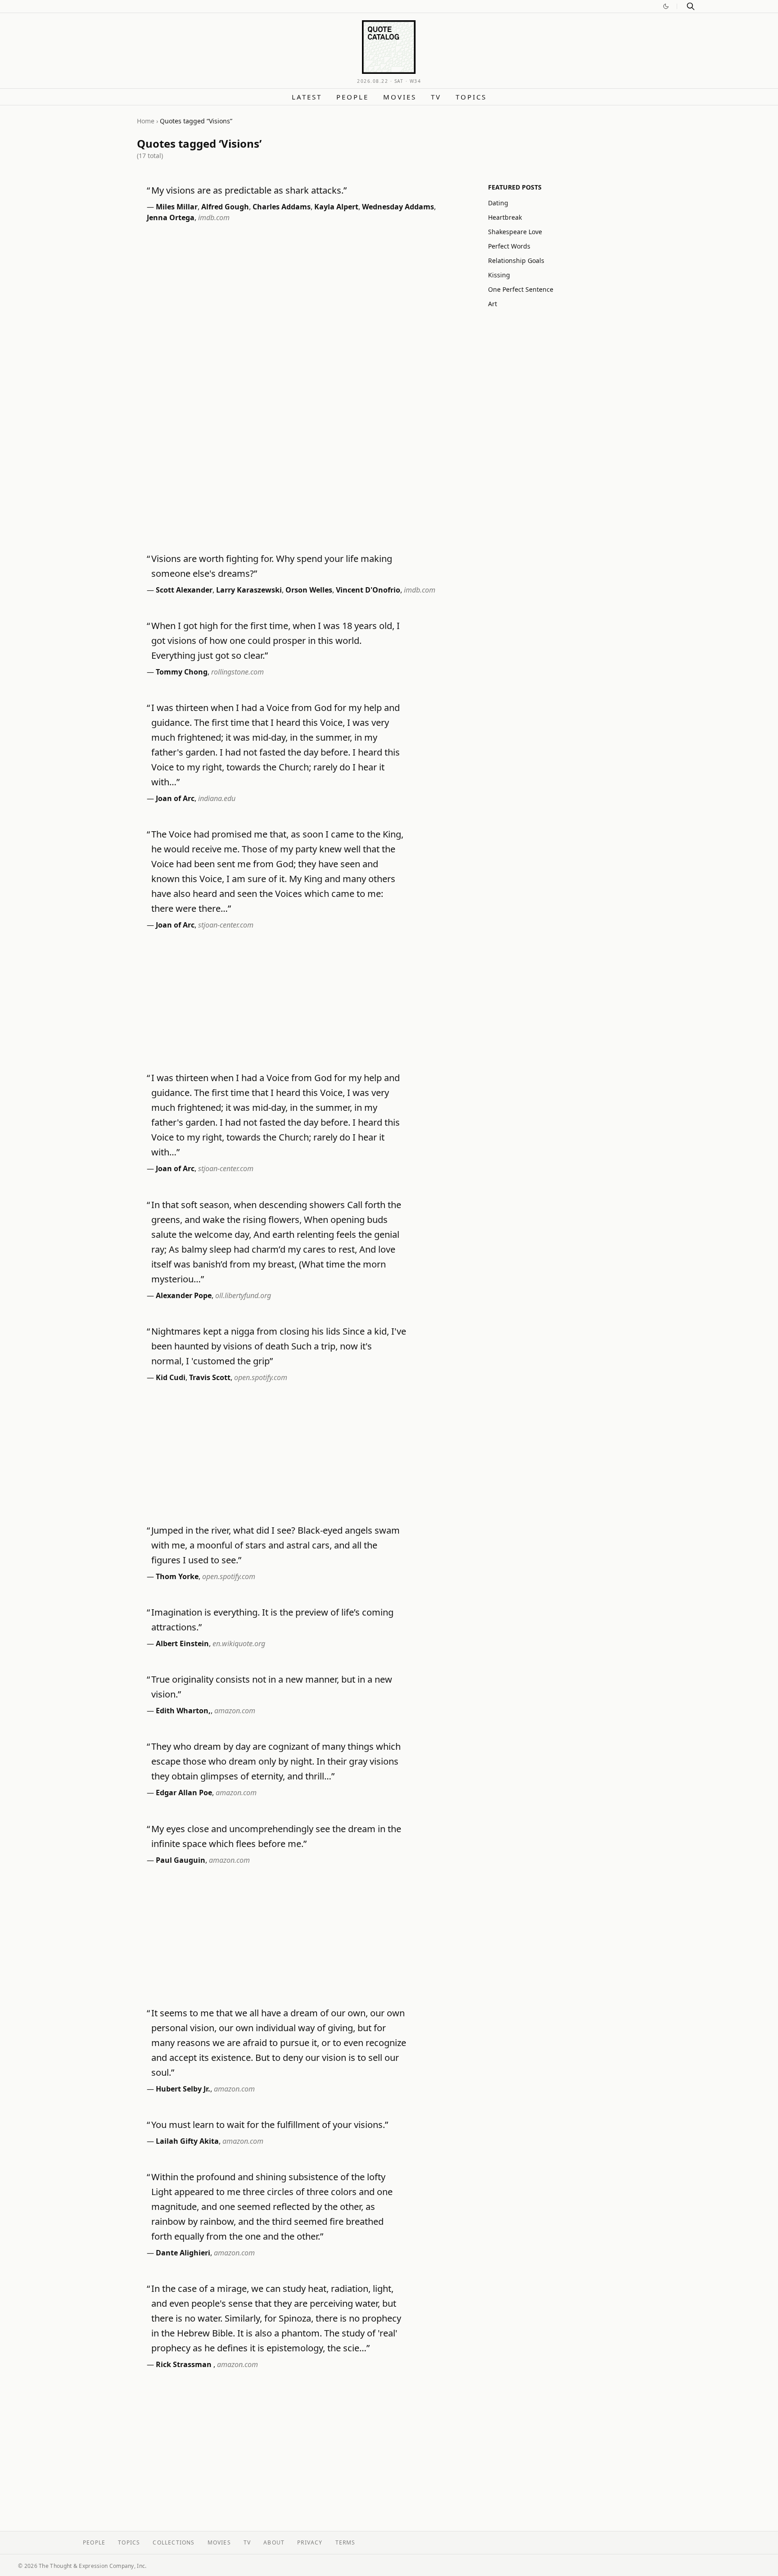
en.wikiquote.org (239, 1643)
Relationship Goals (516, 260)
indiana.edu (217, 798)
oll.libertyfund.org (243, 1295)
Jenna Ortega (171, 217)
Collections (174, 2542)
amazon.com (235, 1711)
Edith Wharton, (183, 1711)
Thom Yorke (177, 1576)
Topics (471, 97)
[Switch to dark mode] (666, 6)
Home (146, 121)
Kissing (499, 275)
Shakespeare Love (515, 232)
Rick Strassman (185, 2364)
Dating (498, 203)
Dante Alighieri (183, 2253)
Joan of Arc (175, 798)
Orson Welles (309, 590)
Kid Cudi (171, 1377)
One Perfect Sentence (521, 289)
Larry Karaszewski (249, 590)
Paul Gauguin (181, 1860)
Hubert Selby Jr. (183, 2089)
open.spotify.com (261, 1377)
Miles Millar (177, 207)
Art (493, 304)
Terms (346, 2542)
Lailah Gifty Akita (187, 2141)
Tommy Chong (182, 672)
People (353, 97)
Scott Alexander (184, 590)
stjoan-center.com (226, 925)
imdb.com (214, 217)
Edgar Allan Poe (184, 1793)
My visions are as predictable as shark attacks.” (249, 190)
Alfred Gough (225, 207)
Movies (400, 97)
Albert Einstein (182, 1643)
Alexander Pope (184, 1295)
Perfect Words (509, 246)
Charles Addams (282, 207)
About (274, 2542)
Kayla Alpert (336, 207)
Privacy (310, 2542)
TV (436, 97)
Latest (307, 97)
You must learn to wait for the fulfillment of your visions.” (270, 2125)
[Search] (691, 6)
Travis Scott (210, 1377)
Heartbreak (505, 217)
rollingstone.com (237, 672)
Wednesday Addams (398, 207)
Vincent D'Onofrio (368, 590)
